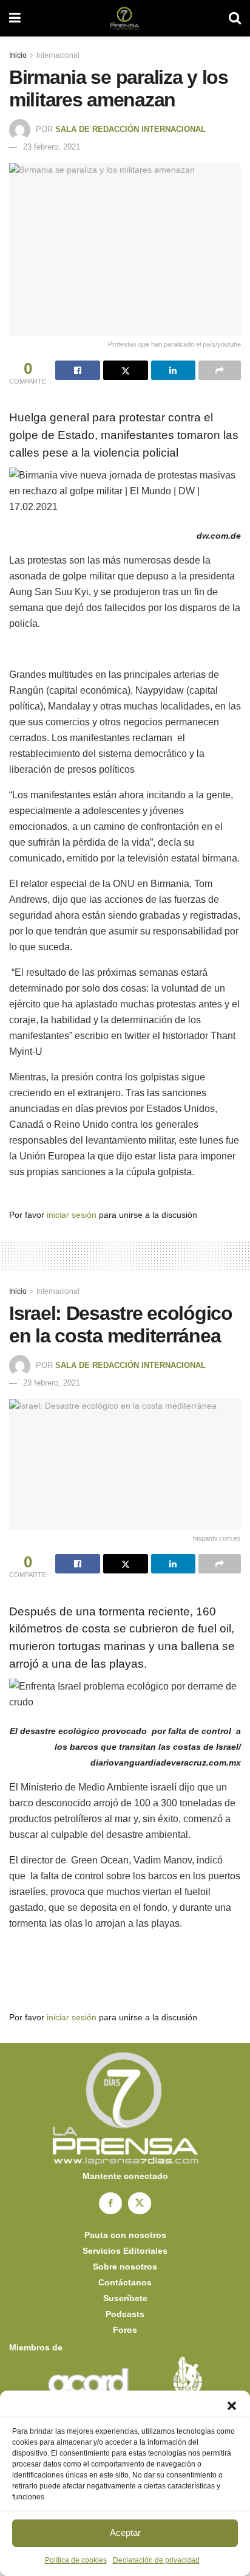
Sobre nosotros (125, 2267)
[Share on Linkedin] (174, 370)
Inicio (18, 55)
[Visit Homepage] (125, 18)
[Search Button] (235, 18)
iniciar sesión (72, 1215)
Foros (125, 2330)
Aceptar (125, 2533)
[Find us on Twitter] (140, 2203)
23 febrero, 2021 (52, 147)
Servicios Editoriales (125, 2251)
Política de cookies (76, 2560)
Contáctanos (125, 2282)
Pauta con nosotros (125, 2235)
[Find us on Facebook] (110, 2203)
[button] (232, 2406)
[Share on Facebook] (78, 370)
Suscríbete (125, 2298)
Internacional (58, 55)
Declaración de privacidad (156, 2560)
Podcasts (125, 2314)
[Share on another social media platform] (220, 370)
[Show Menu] (15, 18)
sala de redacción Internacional (130, 129)
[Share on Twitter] (126, 370)
